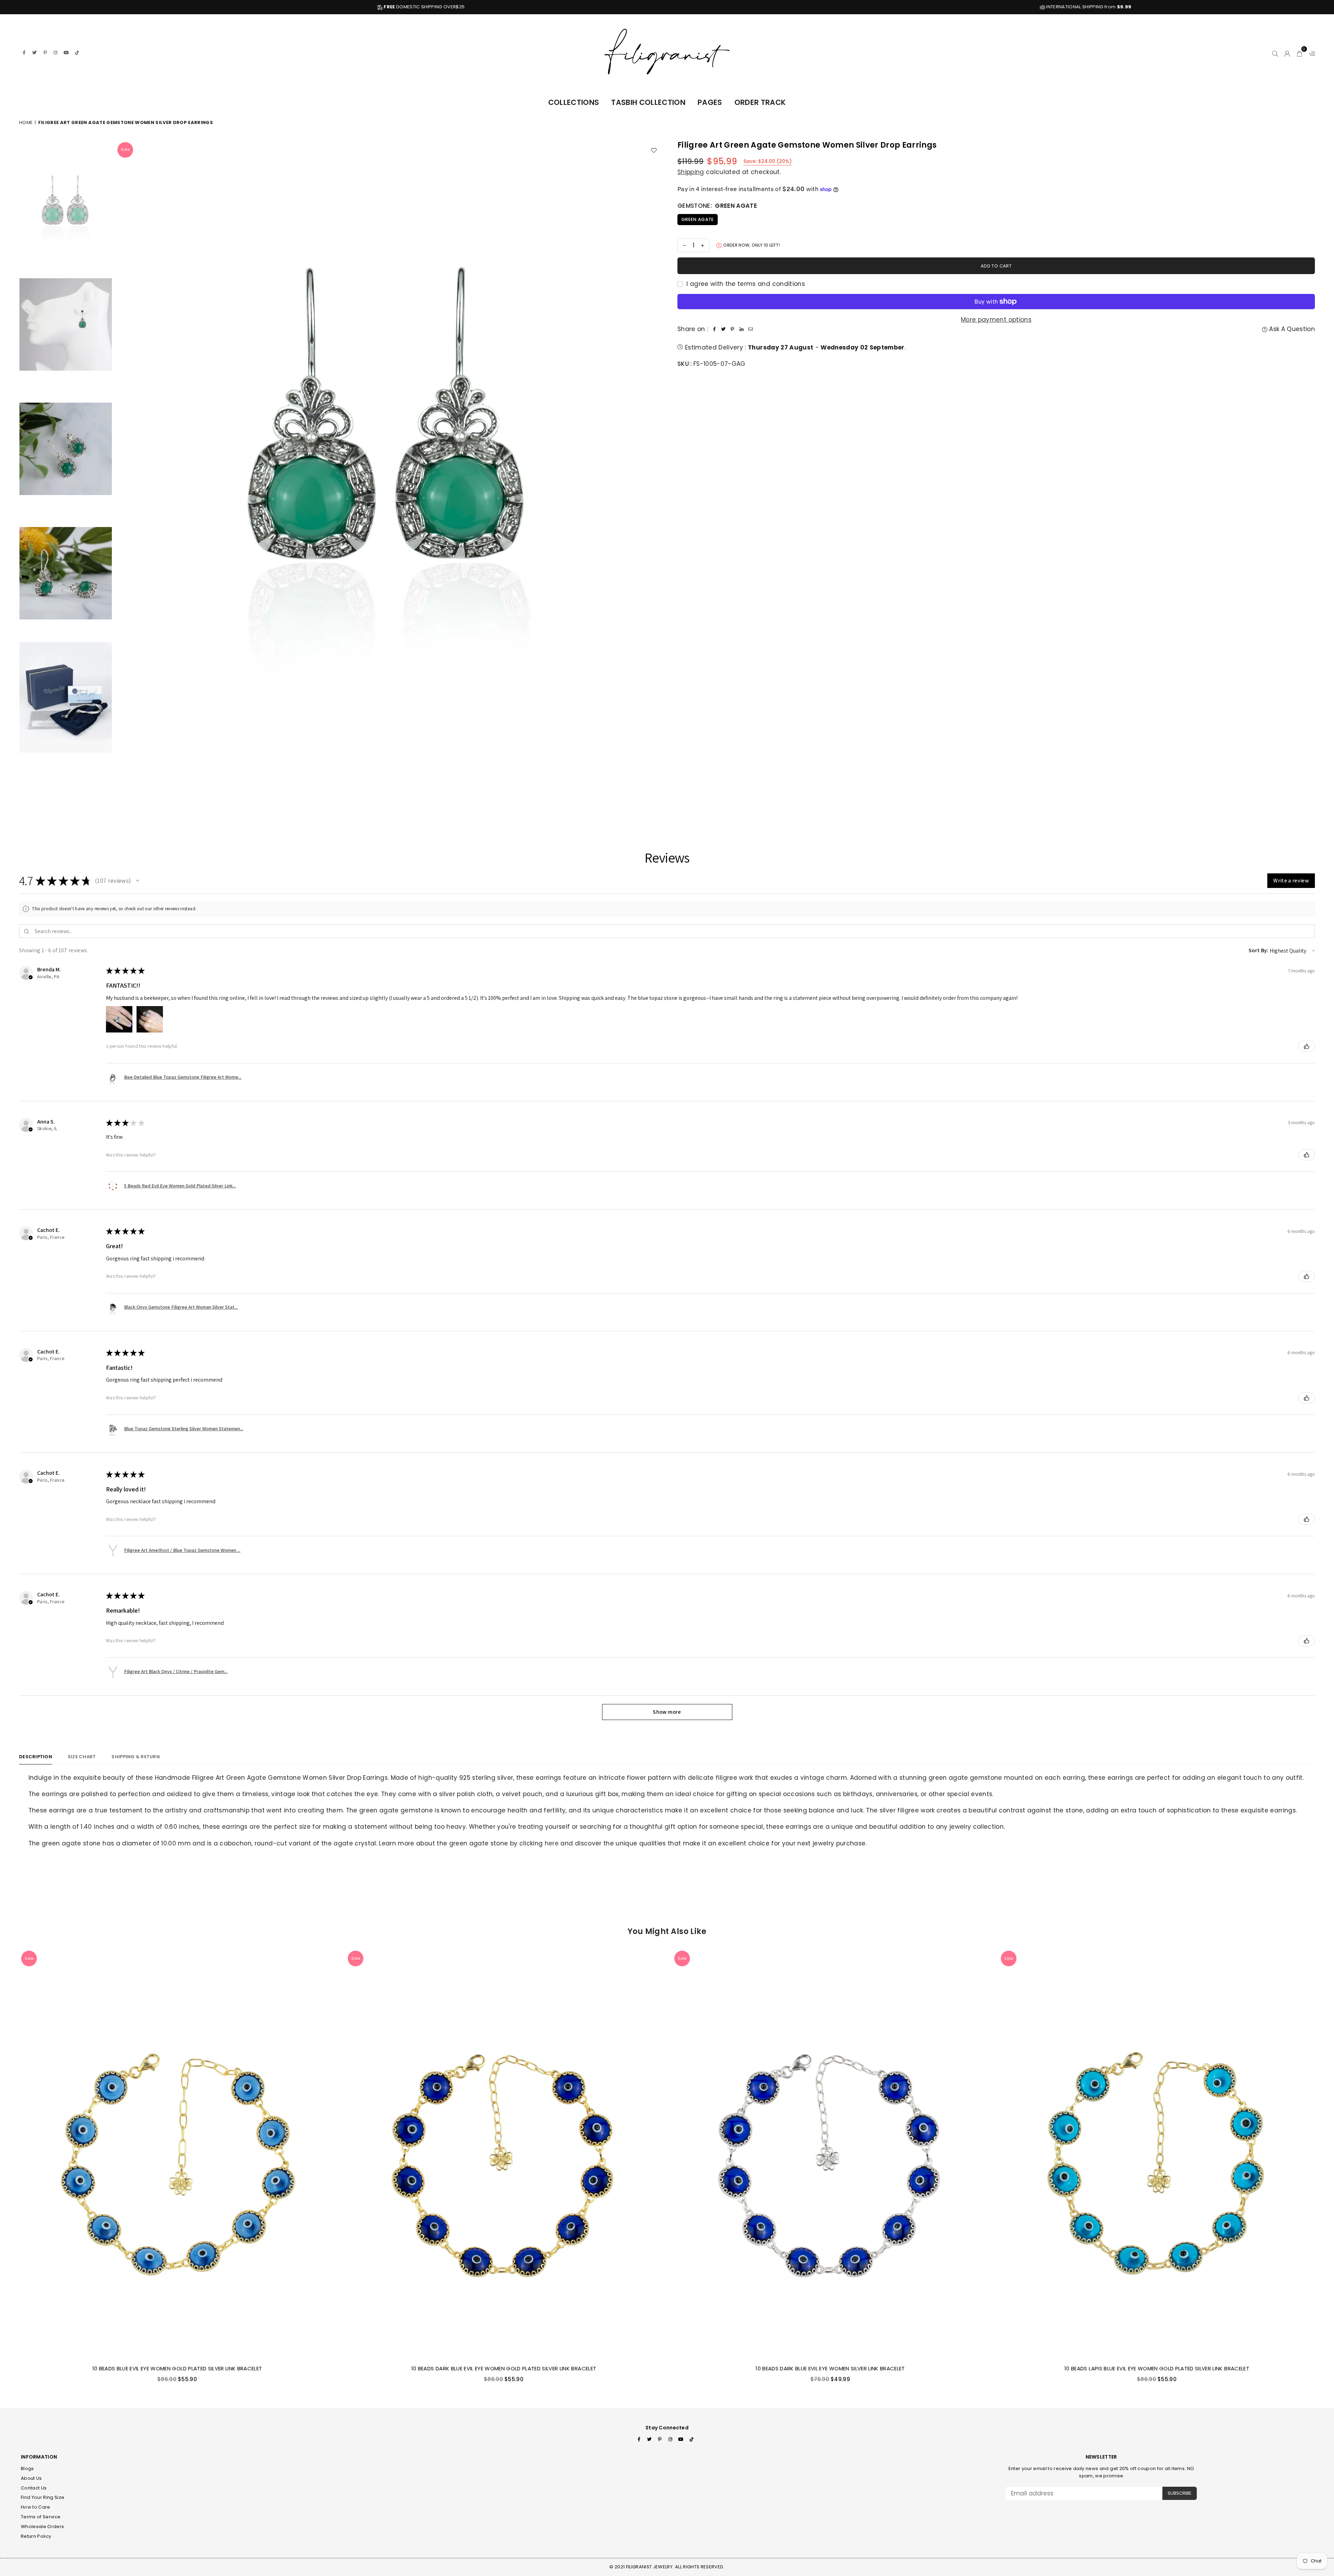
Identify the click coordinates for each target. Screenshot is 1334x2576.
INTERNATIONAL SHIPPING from (281, 7)
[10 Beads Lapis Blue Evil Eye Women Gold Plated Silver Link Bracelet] (1157, 2154)
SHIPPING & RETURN (135, 1757)
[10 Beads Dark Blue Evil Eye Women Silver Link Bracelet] (830, 2154)
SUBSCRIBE (1180, 2493)
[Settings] (1310, 52)
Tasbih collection (648, 102)
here (552, 1843)
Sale (125, 149)
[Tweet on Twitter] (723, 329)
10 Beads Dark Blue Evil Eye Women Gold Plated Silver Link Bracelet (504, 2368)
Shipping (691, 172)
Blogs (27, 2468)
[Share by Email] (750, 329)
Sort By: (1259, 950)
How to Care (36, 2507)
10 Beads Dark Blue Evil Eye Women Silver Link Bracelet (830, 2368)
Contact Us (34, 2488)
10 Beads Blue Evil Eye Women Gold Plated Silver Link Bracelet (177, 2368)
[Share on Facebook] (714, 329)
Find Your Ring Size (43, 2497)
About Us (31, 2478)
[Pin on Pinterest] (732, 329)
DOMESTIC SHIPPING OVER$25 (946, 7)
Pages (710, 102)
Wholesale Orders (42, 2526)
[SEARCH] (1275, 52)
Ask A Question (1291, 329)
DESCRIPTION (36, 1757)
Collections (574, 102)
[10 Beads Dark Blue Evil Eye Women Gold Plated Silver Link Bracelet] (504, 2154)
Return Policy (36, 2536)
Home (26, 122)
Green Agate (698, 219)
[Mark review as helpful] (1307, 1046)
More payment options (996, 320)
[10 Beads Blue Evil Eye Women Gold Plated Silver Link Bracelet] (177, 2154)
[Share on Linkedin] (741, 329)
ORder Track (760, 102)
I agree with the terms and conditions (745, 284)
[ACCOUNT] (1287, 52)
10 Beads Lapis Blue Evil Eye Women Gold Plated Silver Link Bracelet (1157, 2368)
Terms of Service (41, 2517)
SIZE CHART (82, 1757)
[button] (1300, 52)
